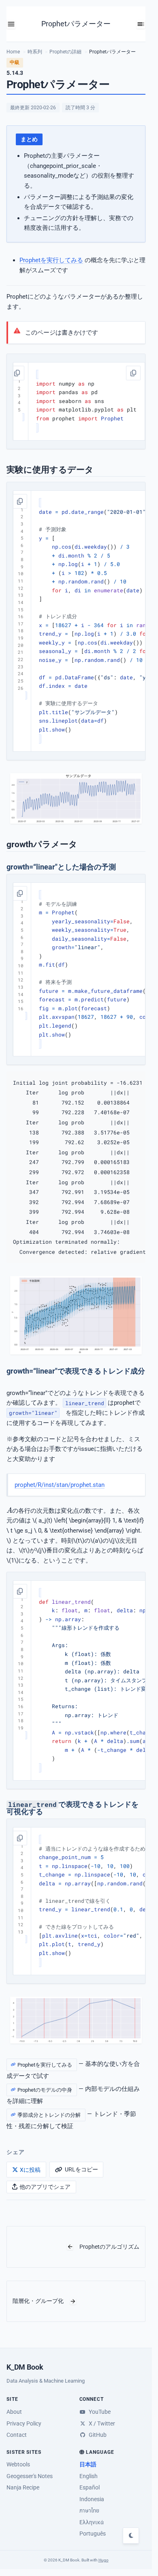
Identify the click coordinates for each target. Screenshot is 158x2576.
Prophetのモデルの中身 (45, 2089)
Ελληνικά (92, 2522)
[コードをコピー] (17, 373)
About (14, 2412)
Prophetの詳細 (65, 52)
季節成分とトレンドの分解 (49, 2115)
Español (90, 2487)
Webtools (18, 2464)
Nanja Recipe (23, 2487)
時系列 (35, 52)
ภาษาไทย (89, 2510)
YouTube (99, 2412)
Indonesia (92, 2499)
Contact (17, 2435)
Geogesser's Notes (30, 2476)
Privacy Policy (24, 2423)
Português (93, 2534)
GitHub (97, 2435)
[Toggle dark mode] (131, 2536)
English (89, 2476)
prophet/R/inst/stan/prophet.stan (60, 1484)
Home (13, 52)
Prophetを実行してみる (51, 260)
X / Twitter (101, 2423)
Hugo (104, 2560)
